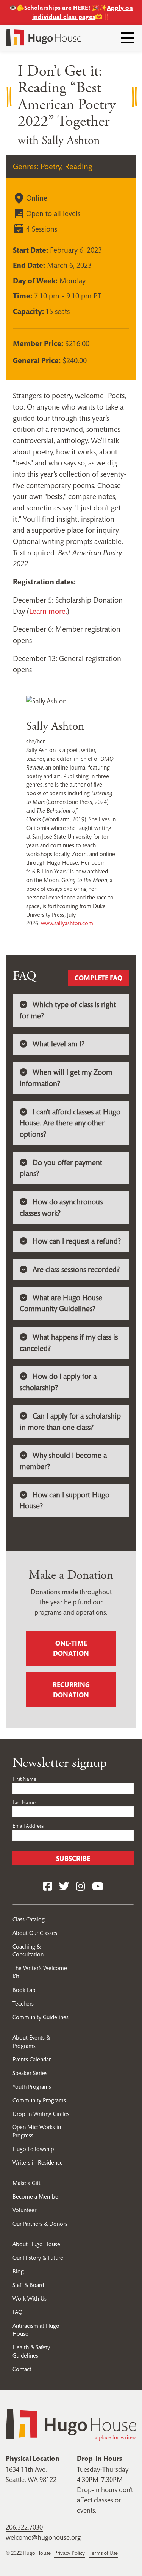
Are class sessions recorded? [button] (76, 1269)
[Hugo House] (71, 2424)
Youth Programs (32, 2087)
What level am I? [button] (59, 1044)
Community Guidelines (41, 2017)
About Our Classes (35, 1933)
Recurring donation (71, 1690)
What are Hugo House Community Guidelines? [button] (61, 1303)
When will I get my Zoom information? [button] (66, 1078)
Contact (22, 2369)
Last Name (24, 1802)
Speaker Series (30, 2073)
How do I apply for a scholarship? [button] (58, 1382)
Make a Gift (27, 2183)
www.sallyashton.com (67, 923)
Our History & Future (38, 2258)
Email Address (28, 1826)
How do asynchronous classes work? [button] (61, 1208)
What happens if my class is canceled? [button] (69, 1343)
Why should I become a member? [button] (63, 1461)
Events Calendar (32, 2059)
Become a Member (36, 2197)
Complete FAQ (98, 978)
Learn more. (48, 611)
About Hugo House (36, 2244)
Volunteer (24, 2210)
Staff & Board (28, 2285)
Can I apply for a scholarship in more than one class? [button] (70, 1422)
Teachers (23, 2003)
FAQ (17, 2312)
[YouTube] (98, 1887)
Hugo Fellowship (33, 2149)
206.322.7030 (24, 2527)
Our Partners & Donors (40, 2224)
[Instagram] (81, 1887)
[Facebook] (48, 1887)
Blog (18, 2271)
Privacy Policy (69, 2553)
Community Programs (39, 2100)
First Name (24, 1779)
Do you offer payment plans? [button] (61, 1168)
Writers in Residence (38, 2163)
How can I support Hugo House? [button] (65, 1501)
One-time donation (71, 1648)
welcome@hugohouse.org (43, 2537)
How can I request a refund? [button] (77, 1241)
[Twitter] (64, 1887)
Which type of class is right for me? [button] (68, 1010)
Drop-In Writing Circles (41, 2114)
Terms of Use (104, 2553)
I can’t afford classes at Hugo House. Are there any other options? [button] (70, 1123)
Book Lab (24, 1990)
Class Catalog (29, 1919)
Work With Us (30, 2299)
